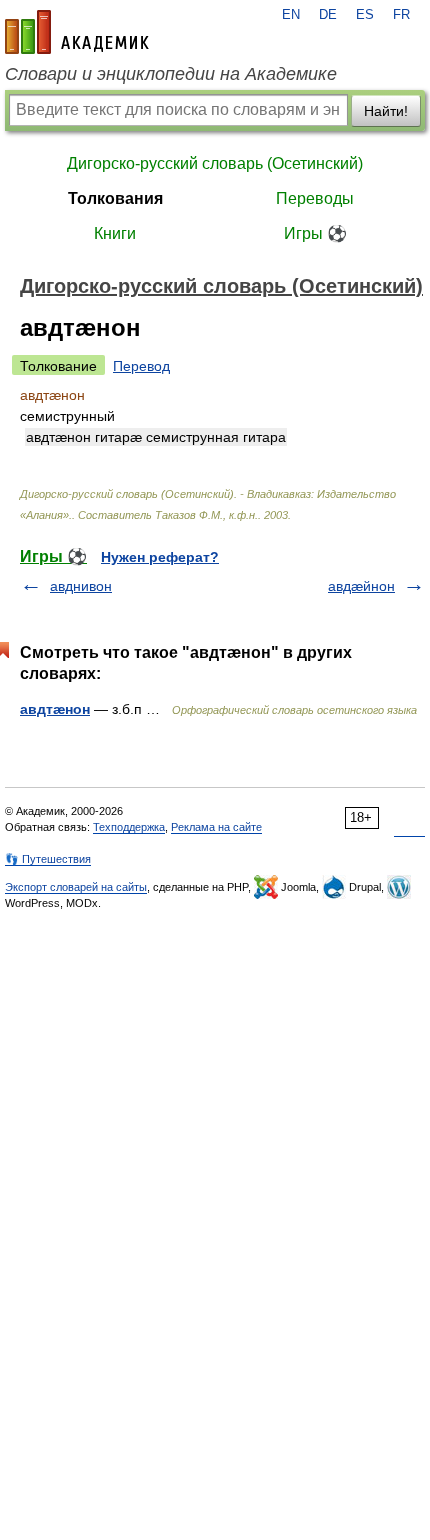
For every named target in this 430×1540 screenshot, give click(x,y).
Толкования (115, 198)
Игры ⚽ (315, 233)
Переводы (315, 198)
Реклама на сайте (216, 827)
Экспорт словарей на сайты (76, 887)
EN (291, 15)
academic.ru (77, 32)
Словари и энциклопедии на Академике (171, 74)
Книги (115, 233)
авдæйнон (361, 586)
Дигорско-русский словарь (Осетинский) (215, 163)
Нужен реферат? (160, 557)
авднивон (81, 586)
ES (365, 15)
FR (401, 15)
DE (328, 15)
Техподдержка (129, 827)
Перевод (141, 366)
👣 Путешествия (48, 859)
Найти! (386, 111)
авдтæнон (55, 709)
